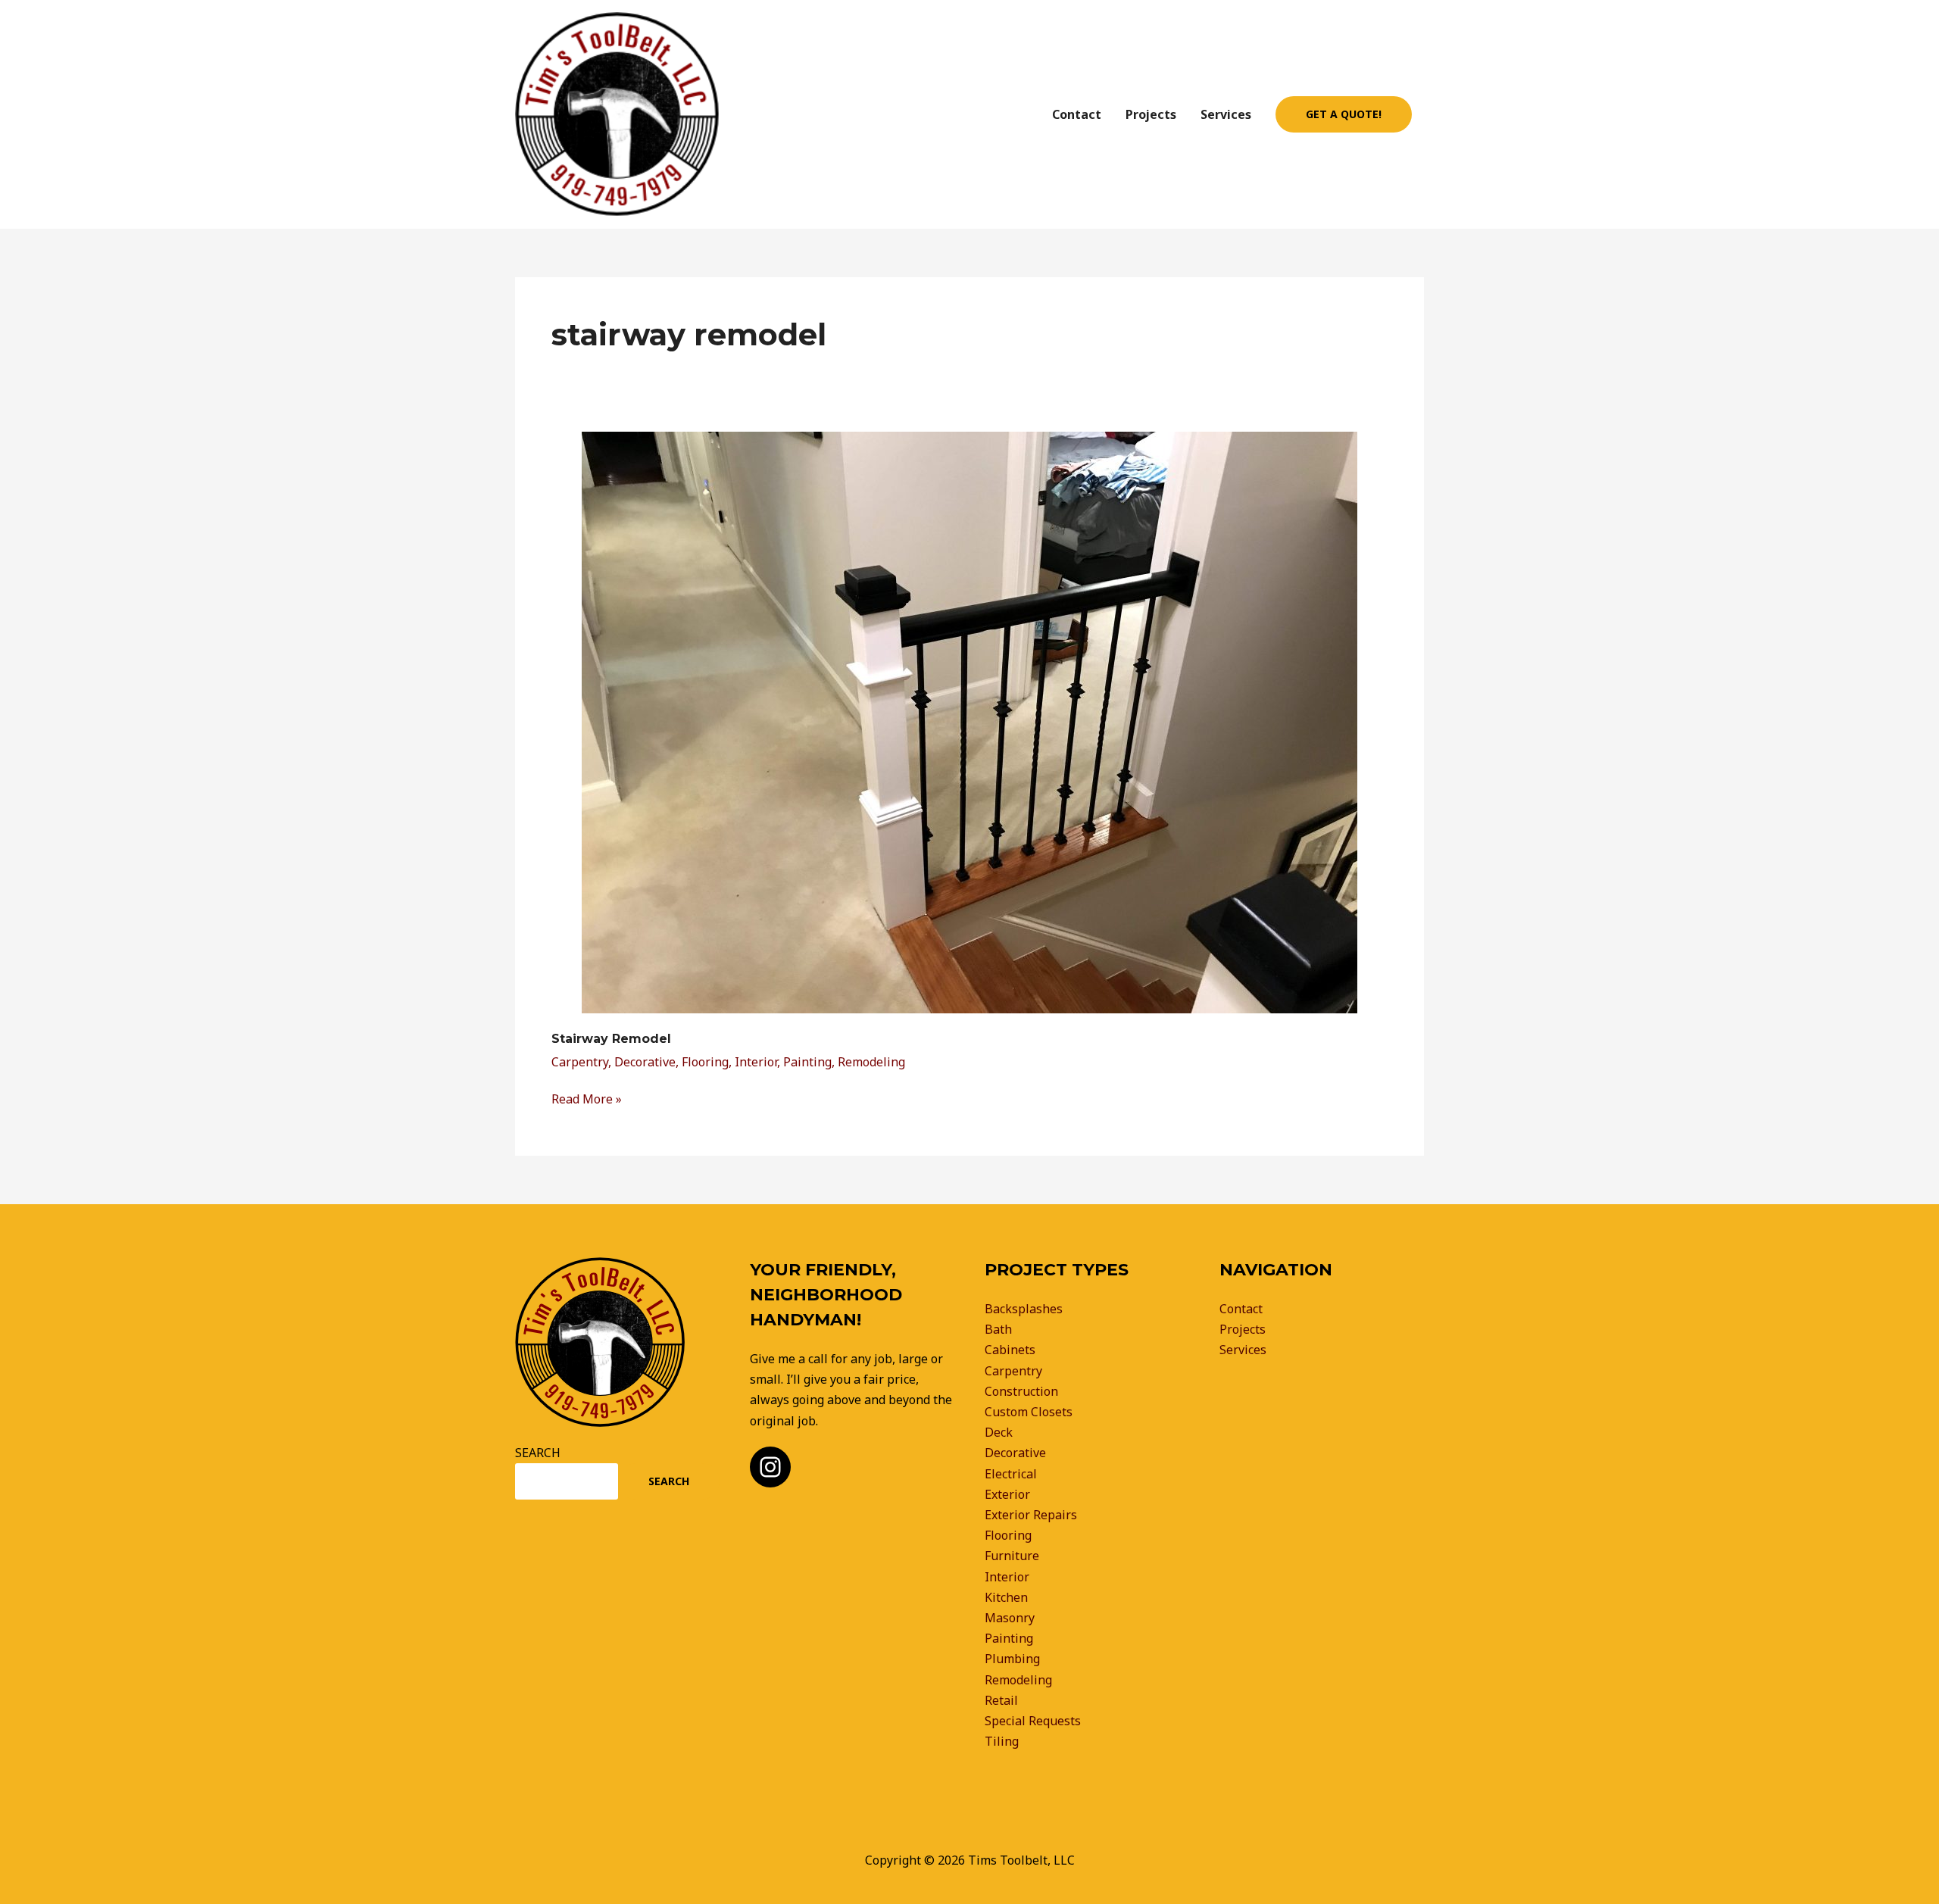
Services (1226, 114)
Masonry (1010, 1618)
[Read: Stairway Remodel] (969, 721)
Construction (1021, 1391)
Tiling (1002, 1741)
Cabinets (1010, 1350)
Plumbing (1012, 1659)
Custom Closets (1029, 1412)
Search (669, 1481)
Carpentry (580, 1062)
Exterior (1007, 1494)
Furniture (1012, 1556)
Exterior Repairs (1031, 1515)
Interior (756, 1062)
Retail (1001, 1700)
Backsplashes (1024, 1309)
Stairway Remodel (611, 1039)
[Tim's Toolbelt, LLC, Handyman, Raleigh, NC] (1250, 1431)
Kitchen (1006, 1597)
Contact (1077, 114)
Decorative (645, 1062)
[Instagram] (770, 1467)
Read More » (587, 1098)
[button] (1344, 114)
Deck (999, 1432)
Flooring (705, 1062)
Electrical (1011, 1474)
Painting (807, 1062)
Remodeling (871, 1062)
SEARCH (538, 1453)
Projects (1151, 114)
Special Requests (1033, 1721)
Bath (998, 1329)
